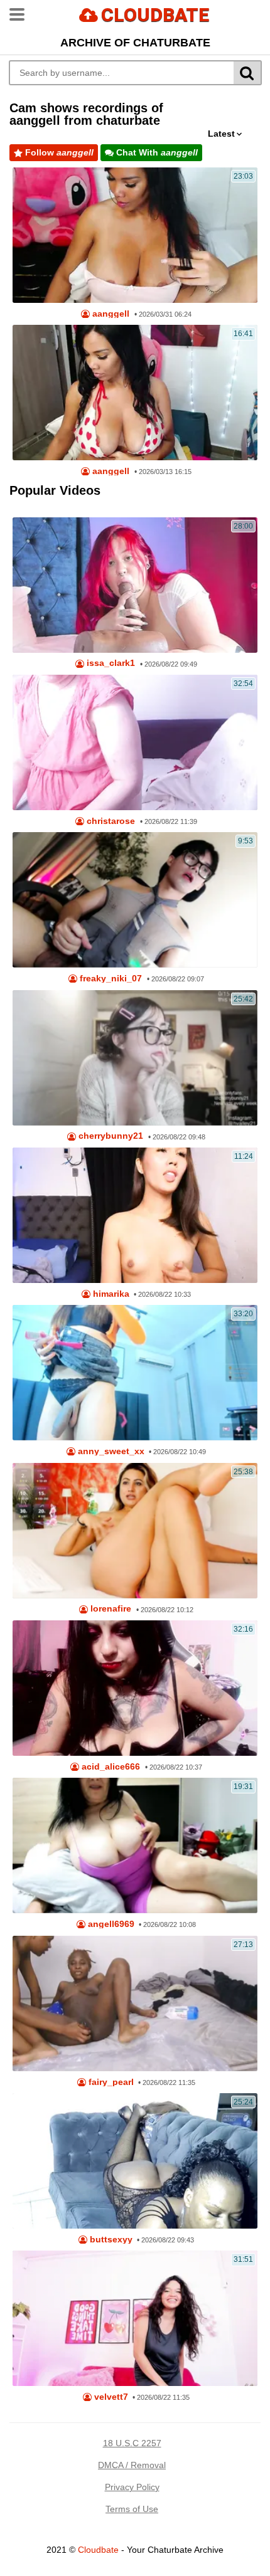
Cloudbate (98, 2550)
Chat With (156, 152)
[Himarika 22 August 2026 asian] (135, 1215)
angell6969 (110, 1924)
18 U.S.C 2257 (132, 2443)
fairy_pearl (110, 2082)
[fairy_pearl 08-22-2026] (135, 2003)
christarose (110, 821)
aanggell (110, 314)
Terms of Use (132, 2509)
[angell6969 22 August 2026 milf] (135, 1845)
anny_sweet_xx (110, 1451)
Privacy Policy (132, 2487)
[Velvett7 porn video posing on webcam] (135, 2318)
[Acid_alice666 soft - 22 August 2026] (135, 1688)
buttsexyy (110, 2240)
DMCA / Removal (132, 2465)
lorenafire (110, 1609)
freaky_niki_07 (110, 979)
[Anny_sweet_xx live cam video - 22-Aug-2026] (135, 1373)
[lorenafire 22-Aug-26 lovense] (135, 1531)
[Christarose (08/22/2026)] (135, 742)
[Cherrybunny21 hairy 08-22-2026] (135, 1058)
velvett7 (110, 2397)
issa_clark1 (110, 663)
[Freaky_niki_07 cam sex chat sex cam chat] (135, 900)
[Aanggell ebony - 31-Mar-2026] (135, 235)
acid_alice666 (110, 1767)
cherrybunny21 (110, 1136)
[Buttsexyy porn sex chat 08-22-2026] (135, 2161)
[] (248, 73)
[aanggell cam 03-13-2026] (135, 393)
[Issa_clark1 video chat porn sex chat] (135, 585)
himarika (110, 1294)
